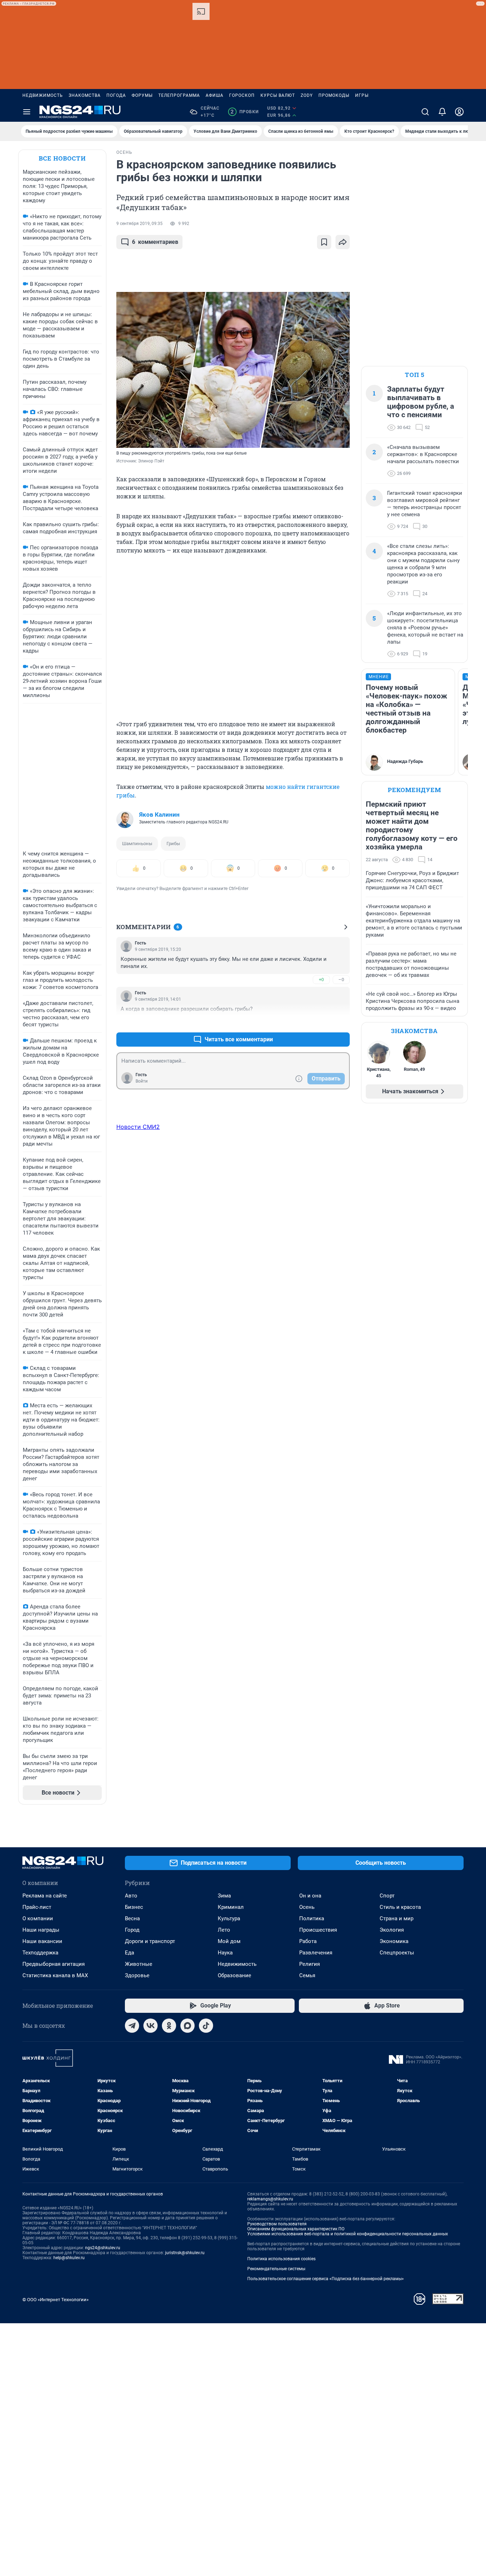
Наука (225, 1953)
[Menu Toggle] (27, 112)
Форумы (142, 95)
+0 (321, 980)
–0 (341, 980)
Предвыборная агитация (54, 1964)
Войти (142, 1081)
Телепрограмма (179, 95)
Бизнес (134, 1907)
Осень (307, 1907)
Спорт (387, 1896)
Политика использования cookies (281, 2259)
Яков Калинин (159, 815)
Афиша (215, 95)
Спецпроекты (397, 1953)
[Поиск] (425, 112)
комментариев (155, 242)
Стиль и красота (400, 1907)
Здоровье (137, 1975)
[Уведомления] (442, 112)
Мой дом (229, 1941)
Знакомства (85, 95)
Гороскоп (242, 95)
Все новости (62, 158)
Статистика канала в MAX (55, 1975)
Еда (130, 1953)
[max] (187, 2026)
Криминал (231, 1907)
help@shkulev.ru (69, 2258)
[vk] (150, 2026)
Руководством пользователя (277, 2224)
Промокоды (334, 95)
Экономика (394, 1941)
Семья (307, 1975)
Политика (312, 1918)
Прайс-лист (37, 1907)
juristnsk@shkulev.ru (185, 2253)
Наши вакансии (42, 1941)
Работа (308, 1941)
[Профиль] (459, 112)
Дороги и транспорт (150, 1941)
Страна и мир (397, 1918)
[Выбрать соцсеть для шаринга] (343, 242)
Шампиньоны (137, 844)
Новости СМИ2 (138, 1127)
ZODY (307, 95)
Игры (362, 95)
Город (132, 1930)
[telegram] (132, 2026)
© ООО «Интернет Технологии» (56, 2300)
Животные (139, 1964)
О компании (38, 1918)
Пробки (245, 112)
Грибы (173, 844)
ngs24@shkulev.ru (103, 2248)
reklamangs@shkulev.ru (270, 2199)
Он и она (310, 1896)
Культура (229, 1918)
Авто (131, 1896)
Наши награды (41, 1930)
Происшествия (318, 1930)
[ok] (169, 2026)
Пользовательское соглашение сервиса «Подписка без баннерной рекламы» (326, 2279)
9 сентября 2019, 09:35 (139, 224)
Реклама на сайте (45, 1896)
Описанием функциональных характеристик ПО (296, 2229)
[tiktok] (206, 2026)
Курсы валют (278, 95)
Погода (116, 95)
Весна (132, 1918)
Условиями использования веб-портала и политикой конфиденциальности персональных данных (348, 2234)
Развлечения (316, 1953)
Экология (392, 1930)
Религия (310, 1964)
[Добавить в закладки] (324, 242)
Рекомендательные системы (276, 2269)
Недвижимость (43, 95)
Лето (224, 1930)
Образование (234, 1975)
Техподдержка (40, 1953)
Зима (224, 1896)
